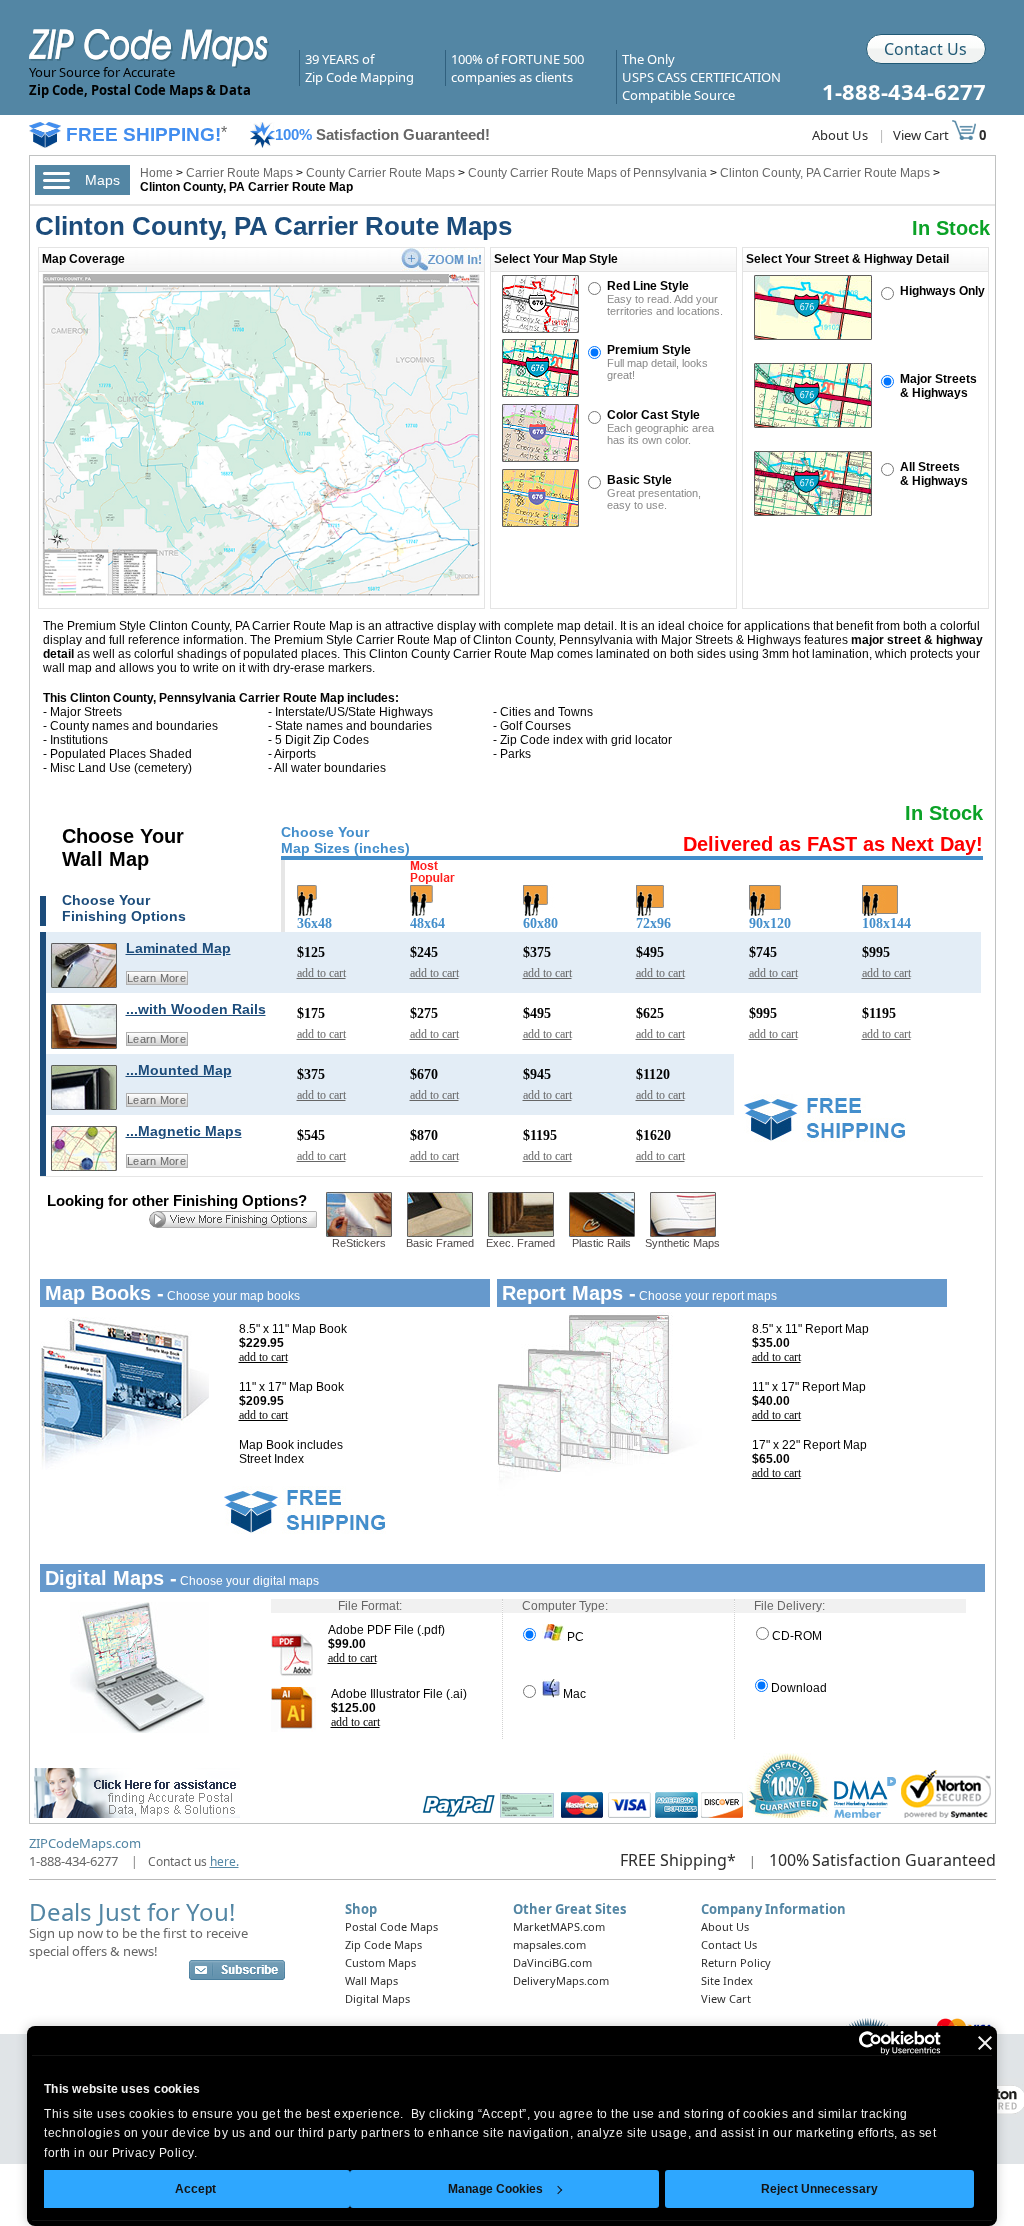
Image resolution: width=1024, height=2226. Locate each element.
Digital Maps (377, 1998)
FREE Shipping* (678, 1860)
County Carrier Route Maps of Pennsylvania (587, 173)
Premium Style (649, 350)
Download (799, 1688)
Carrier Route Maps (239, 173)
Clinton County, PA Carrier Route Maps (825, 173)
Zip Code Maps (383, 1944)
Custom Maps (380, 1962)
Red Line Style (648, 286)
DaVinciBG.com (552, 1962)
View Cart (922, 135)
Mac (573, 1694)
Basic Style (639, 480)
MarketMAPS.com (559, 1926)
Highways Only (942, 291)
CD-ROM (797, 1636)
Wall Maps (371, 1980)
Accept (195, 2189)
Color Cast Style (653, 415)
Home (156, 173)
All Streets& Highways (934, 474)
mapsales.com (549, 1944)
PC (574, 1637)
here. (224, 1861)
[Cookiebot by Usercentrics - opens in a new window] (853, 2043)
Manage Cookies (495, 2189)
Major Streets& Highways (938, 386)
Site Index (727, 1980)
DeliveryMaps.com (561, 1980)
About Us (840, 135)
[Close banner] (985, 2043)
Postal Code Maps (391, 1926)
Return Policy (736, 1962)
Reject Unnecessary (819, 2189)
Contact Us (925, 49)
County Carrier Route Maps (380, 173)
